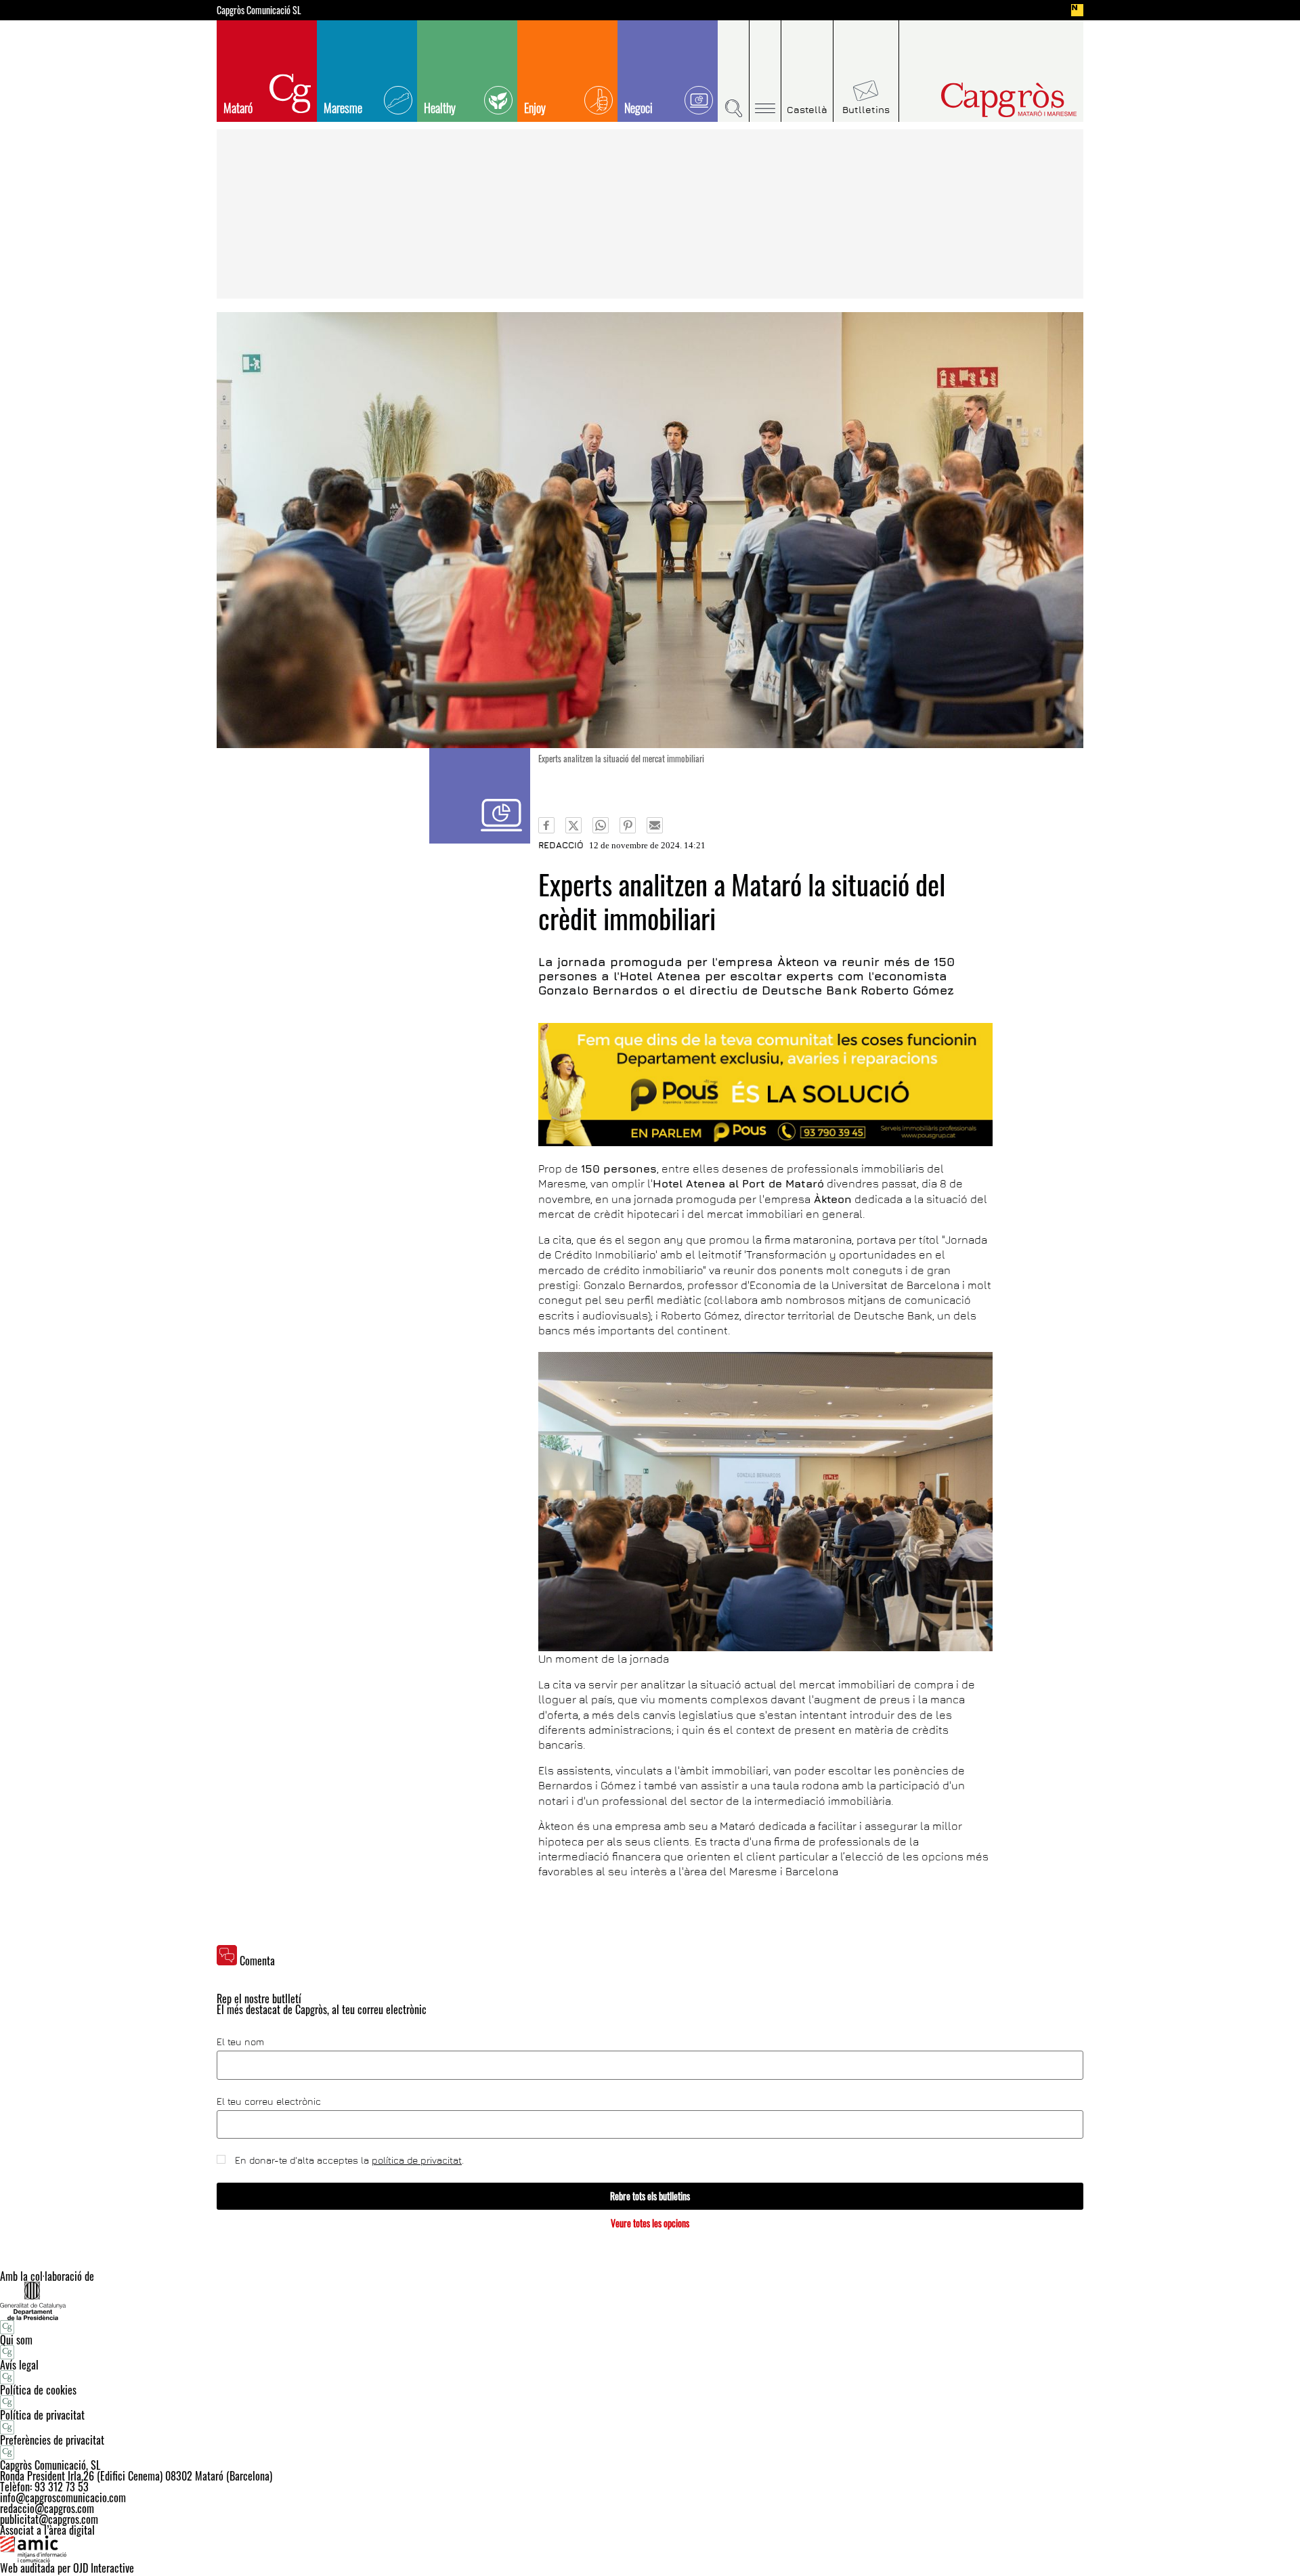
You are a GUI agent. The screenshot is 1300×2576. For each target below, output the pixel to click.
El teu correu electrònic (269, 2101)
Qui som (16, 2340)
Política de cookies (38, 2390)
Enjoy (535, 108)
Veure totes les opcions (650, 2223)
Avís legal (19, 2365)
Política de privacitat (42, 2415)
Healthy (440, 108)
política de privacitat (417, 2160)
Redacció (561, 845)
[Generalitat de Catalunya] (650, 2301)
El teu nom (240, 2042)
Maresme (343, 108)
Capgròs (980, 100)
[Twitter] (573, 825)
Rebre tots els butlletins (650, 2196)
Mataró (238, 108)
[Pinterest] (628, 825)
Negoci (638, 108)
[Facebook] (546, 825)
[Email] (655, 825)
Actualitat (480, 796)
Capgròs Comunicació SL (259, 10)
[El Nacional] (1077, 10)
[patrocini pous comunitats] (765, 1085)
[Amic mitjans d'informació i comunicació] (650, 2549)
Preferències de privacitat (52, 2440)
